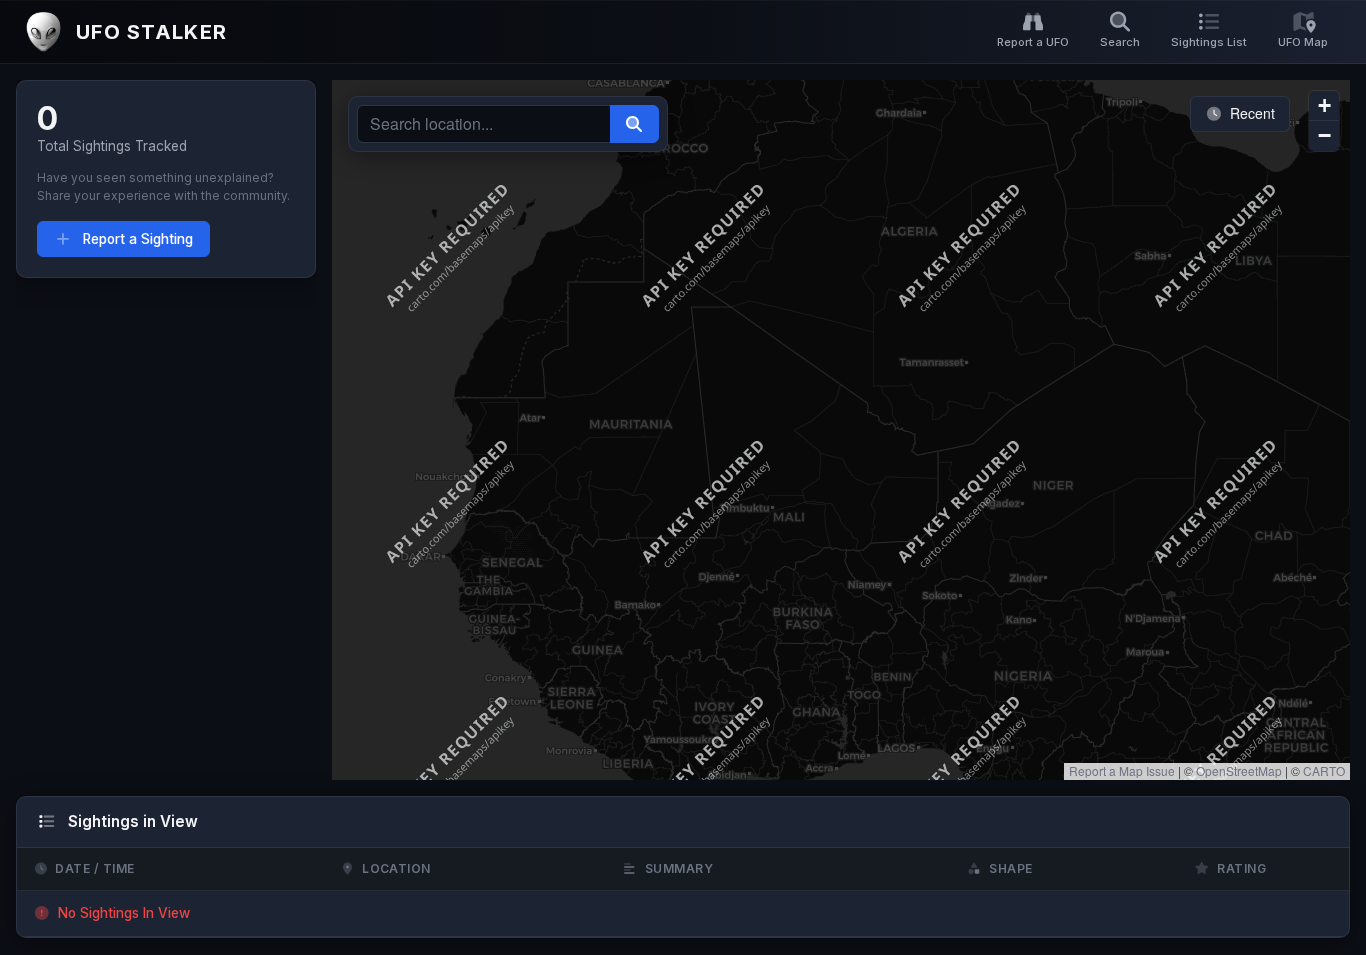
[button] (1324, 106)
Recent (1250, 113)
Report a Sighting (136, 239)
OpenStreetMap (1239, 770)
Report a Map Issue (1122, 770)
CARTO (1324, 770)
